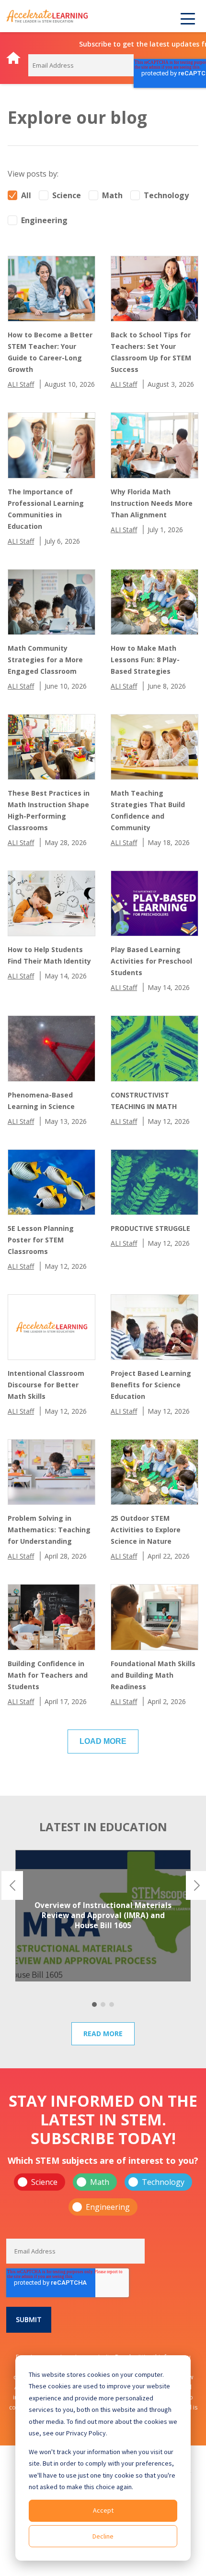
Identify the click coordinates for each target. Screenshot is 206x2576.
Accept (103, 2510)
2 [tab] (103, 2004)
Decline (103, 2536)
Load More (103, 1741)
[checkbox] (103, 2194)
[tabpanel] (103, 1916)
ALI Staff (21, 384)
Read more (103, 2033)
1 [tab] (94, 2004)
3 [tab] (112, 2004)
